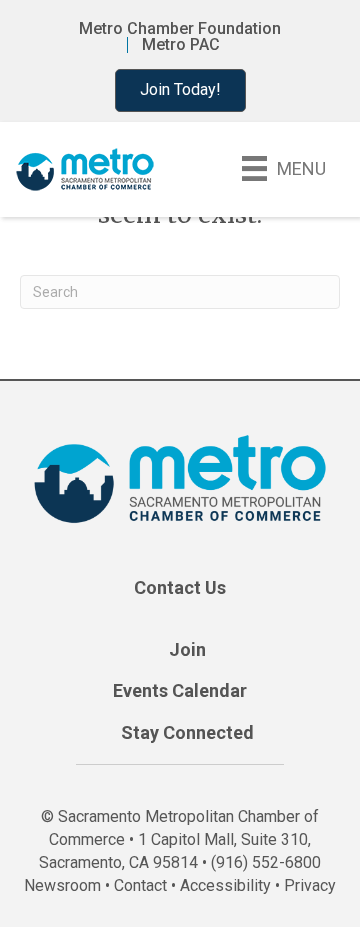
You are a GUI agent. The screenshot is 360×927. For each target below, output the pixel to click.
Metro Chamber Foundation (180, 29)
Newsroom (62, 885)
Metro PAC (181, 45)
